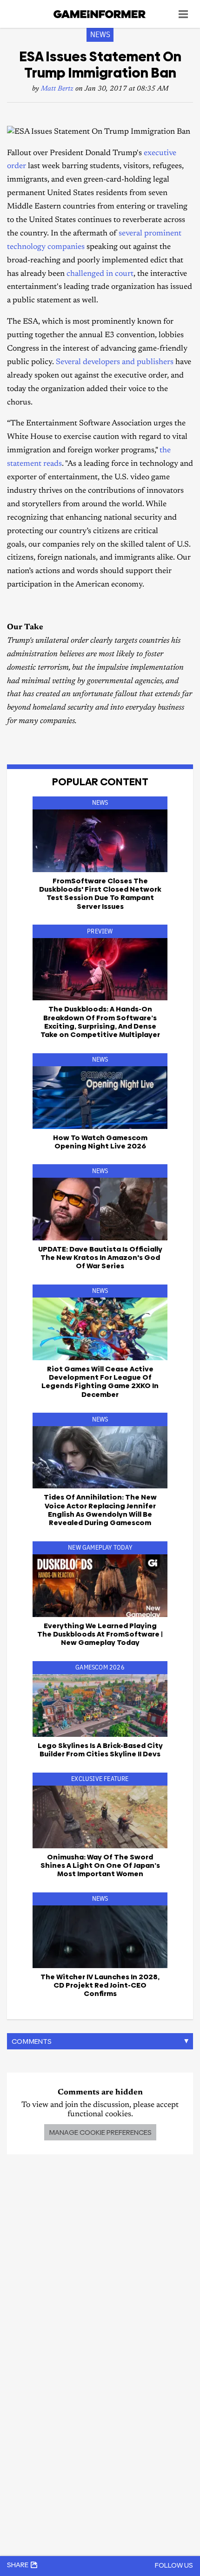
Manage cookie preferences (100, 2132)
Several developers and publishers (115, 362)
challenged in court (100, 274)
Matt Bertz (57, 89)
